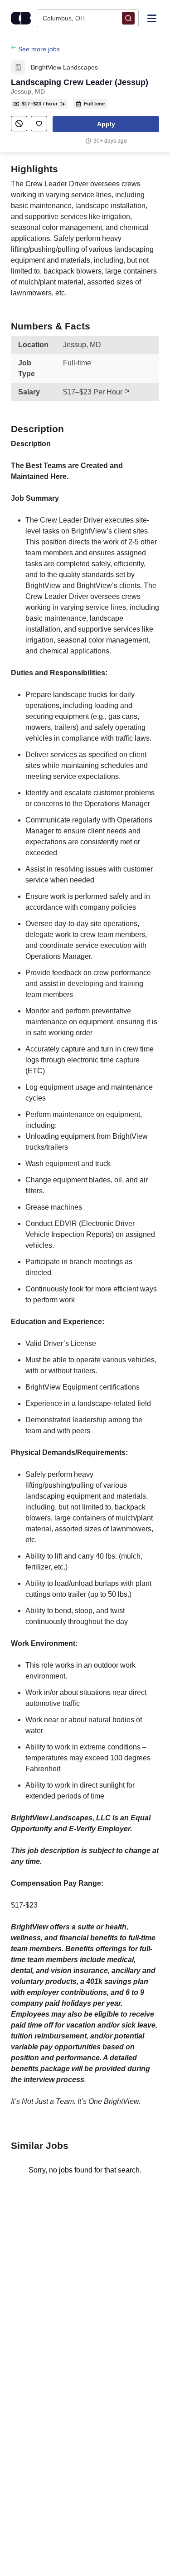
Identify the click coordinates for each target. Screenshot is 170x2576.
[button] (106, 124)
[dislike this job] (19, 124)
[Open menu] (152, 18)
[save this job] (39, 124)
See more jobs (39, 49)
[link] (18, 67)
